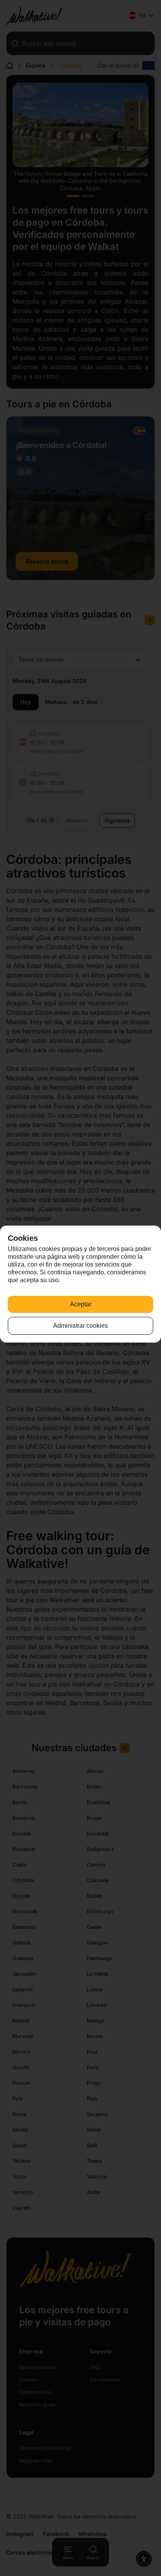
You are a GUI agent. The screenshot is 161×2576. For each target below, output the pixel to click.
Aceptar (81, 1304)
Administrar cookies (80, 1326)
